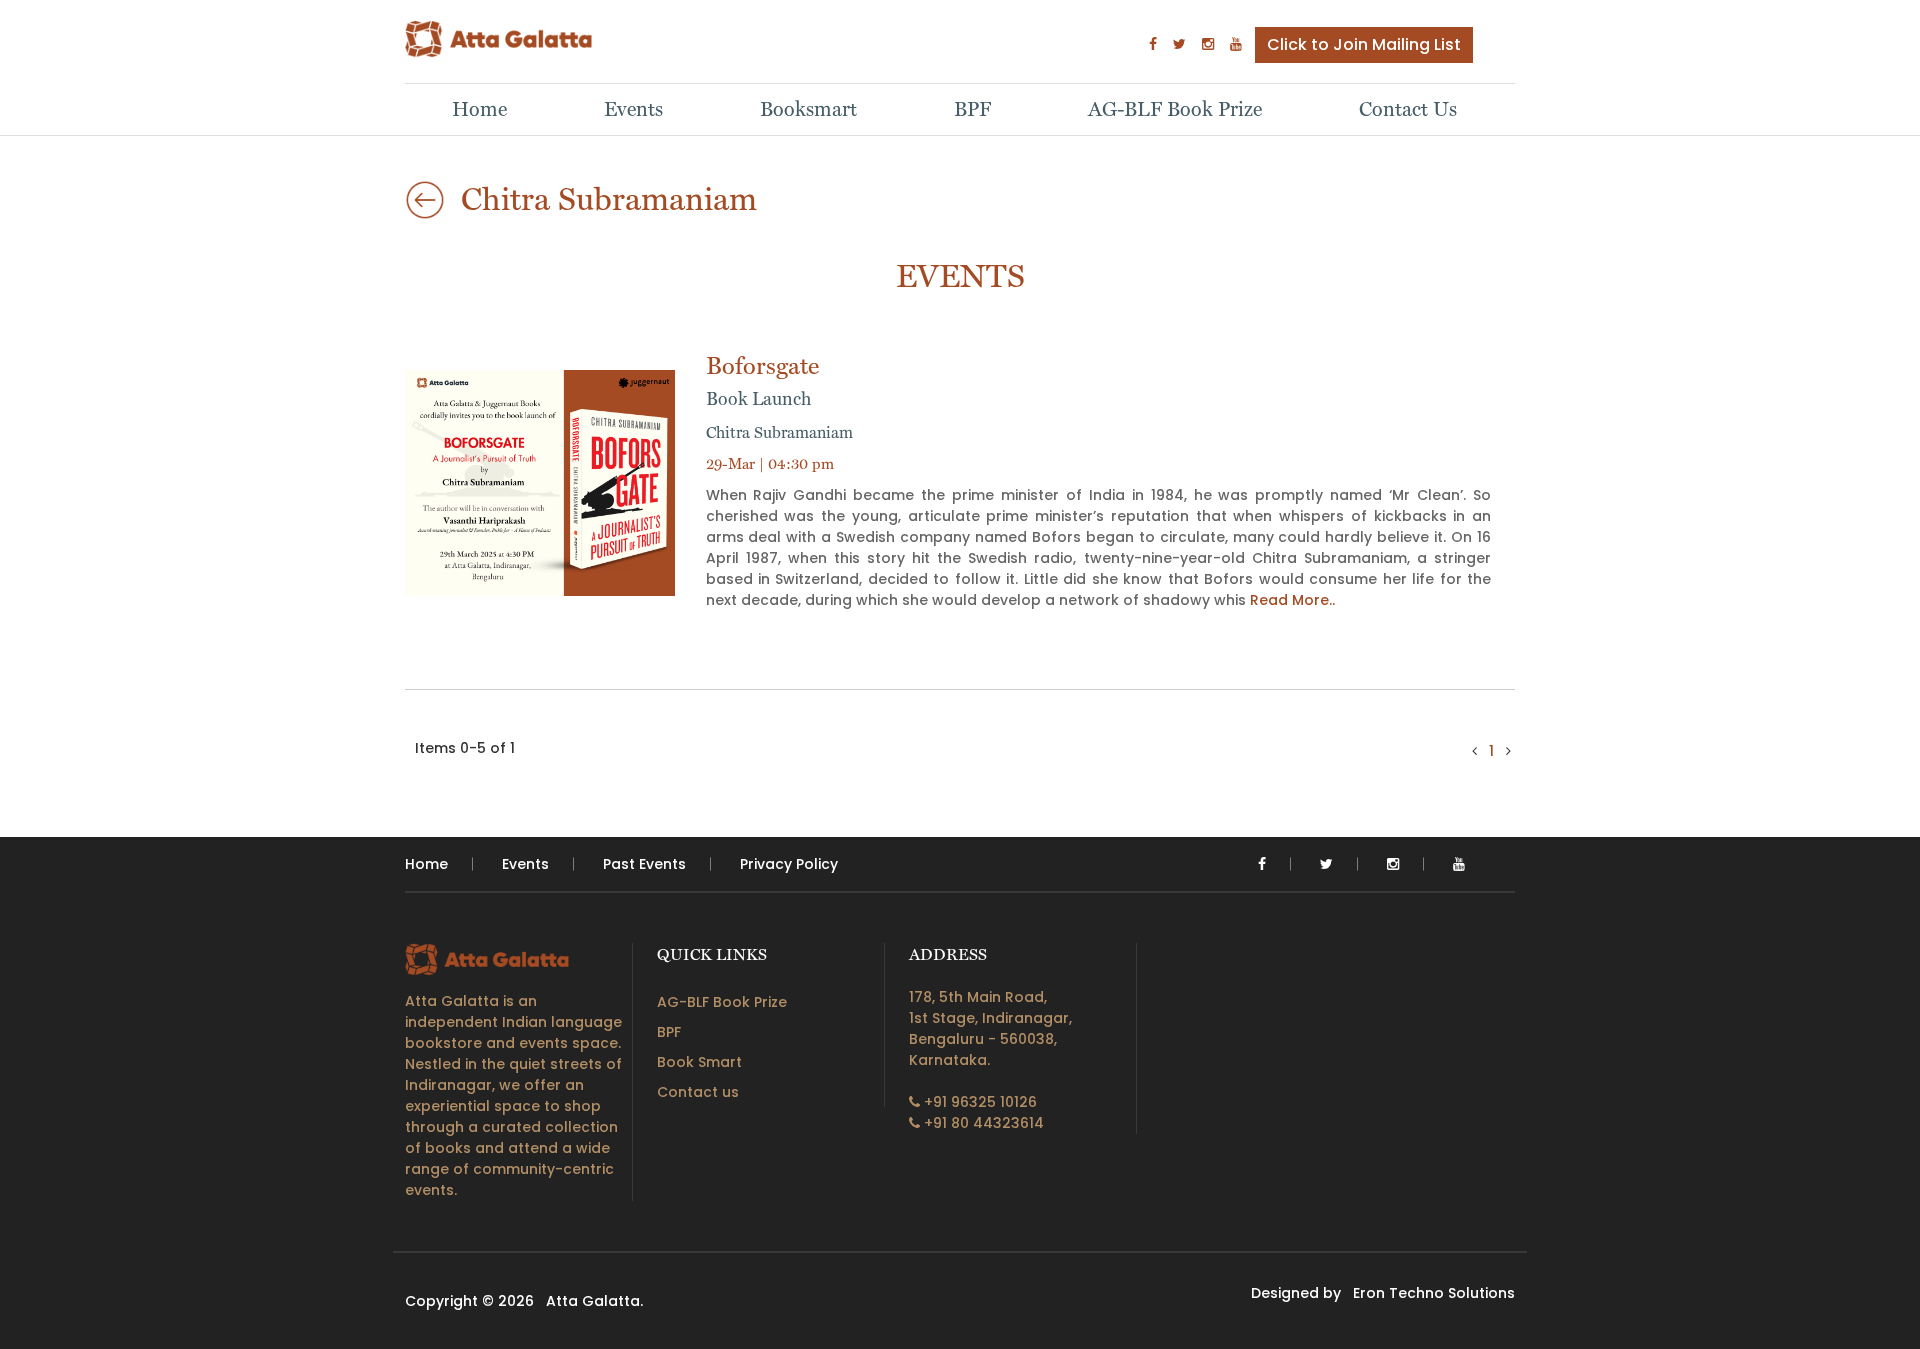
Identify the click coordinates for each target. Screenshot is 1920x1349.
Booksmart (808, 109)
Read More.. (1292, 600)
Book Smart (699, 1062)
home (426, 864)
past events (644, 864)
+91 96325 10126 (978, 1102)
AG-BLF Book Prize (1175, 109)
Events (633, 109)
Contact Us (1408, 109)
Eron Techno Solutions (1434, 1293)
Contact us (698, 1092)
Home (479, 109)
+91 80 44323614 (982, 1123)
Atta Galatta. (594, 1301)
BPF (972, 109)
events (525, 864)
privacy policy (789, 864)
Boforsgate (762, 380)
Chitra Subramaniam (779, 432)
